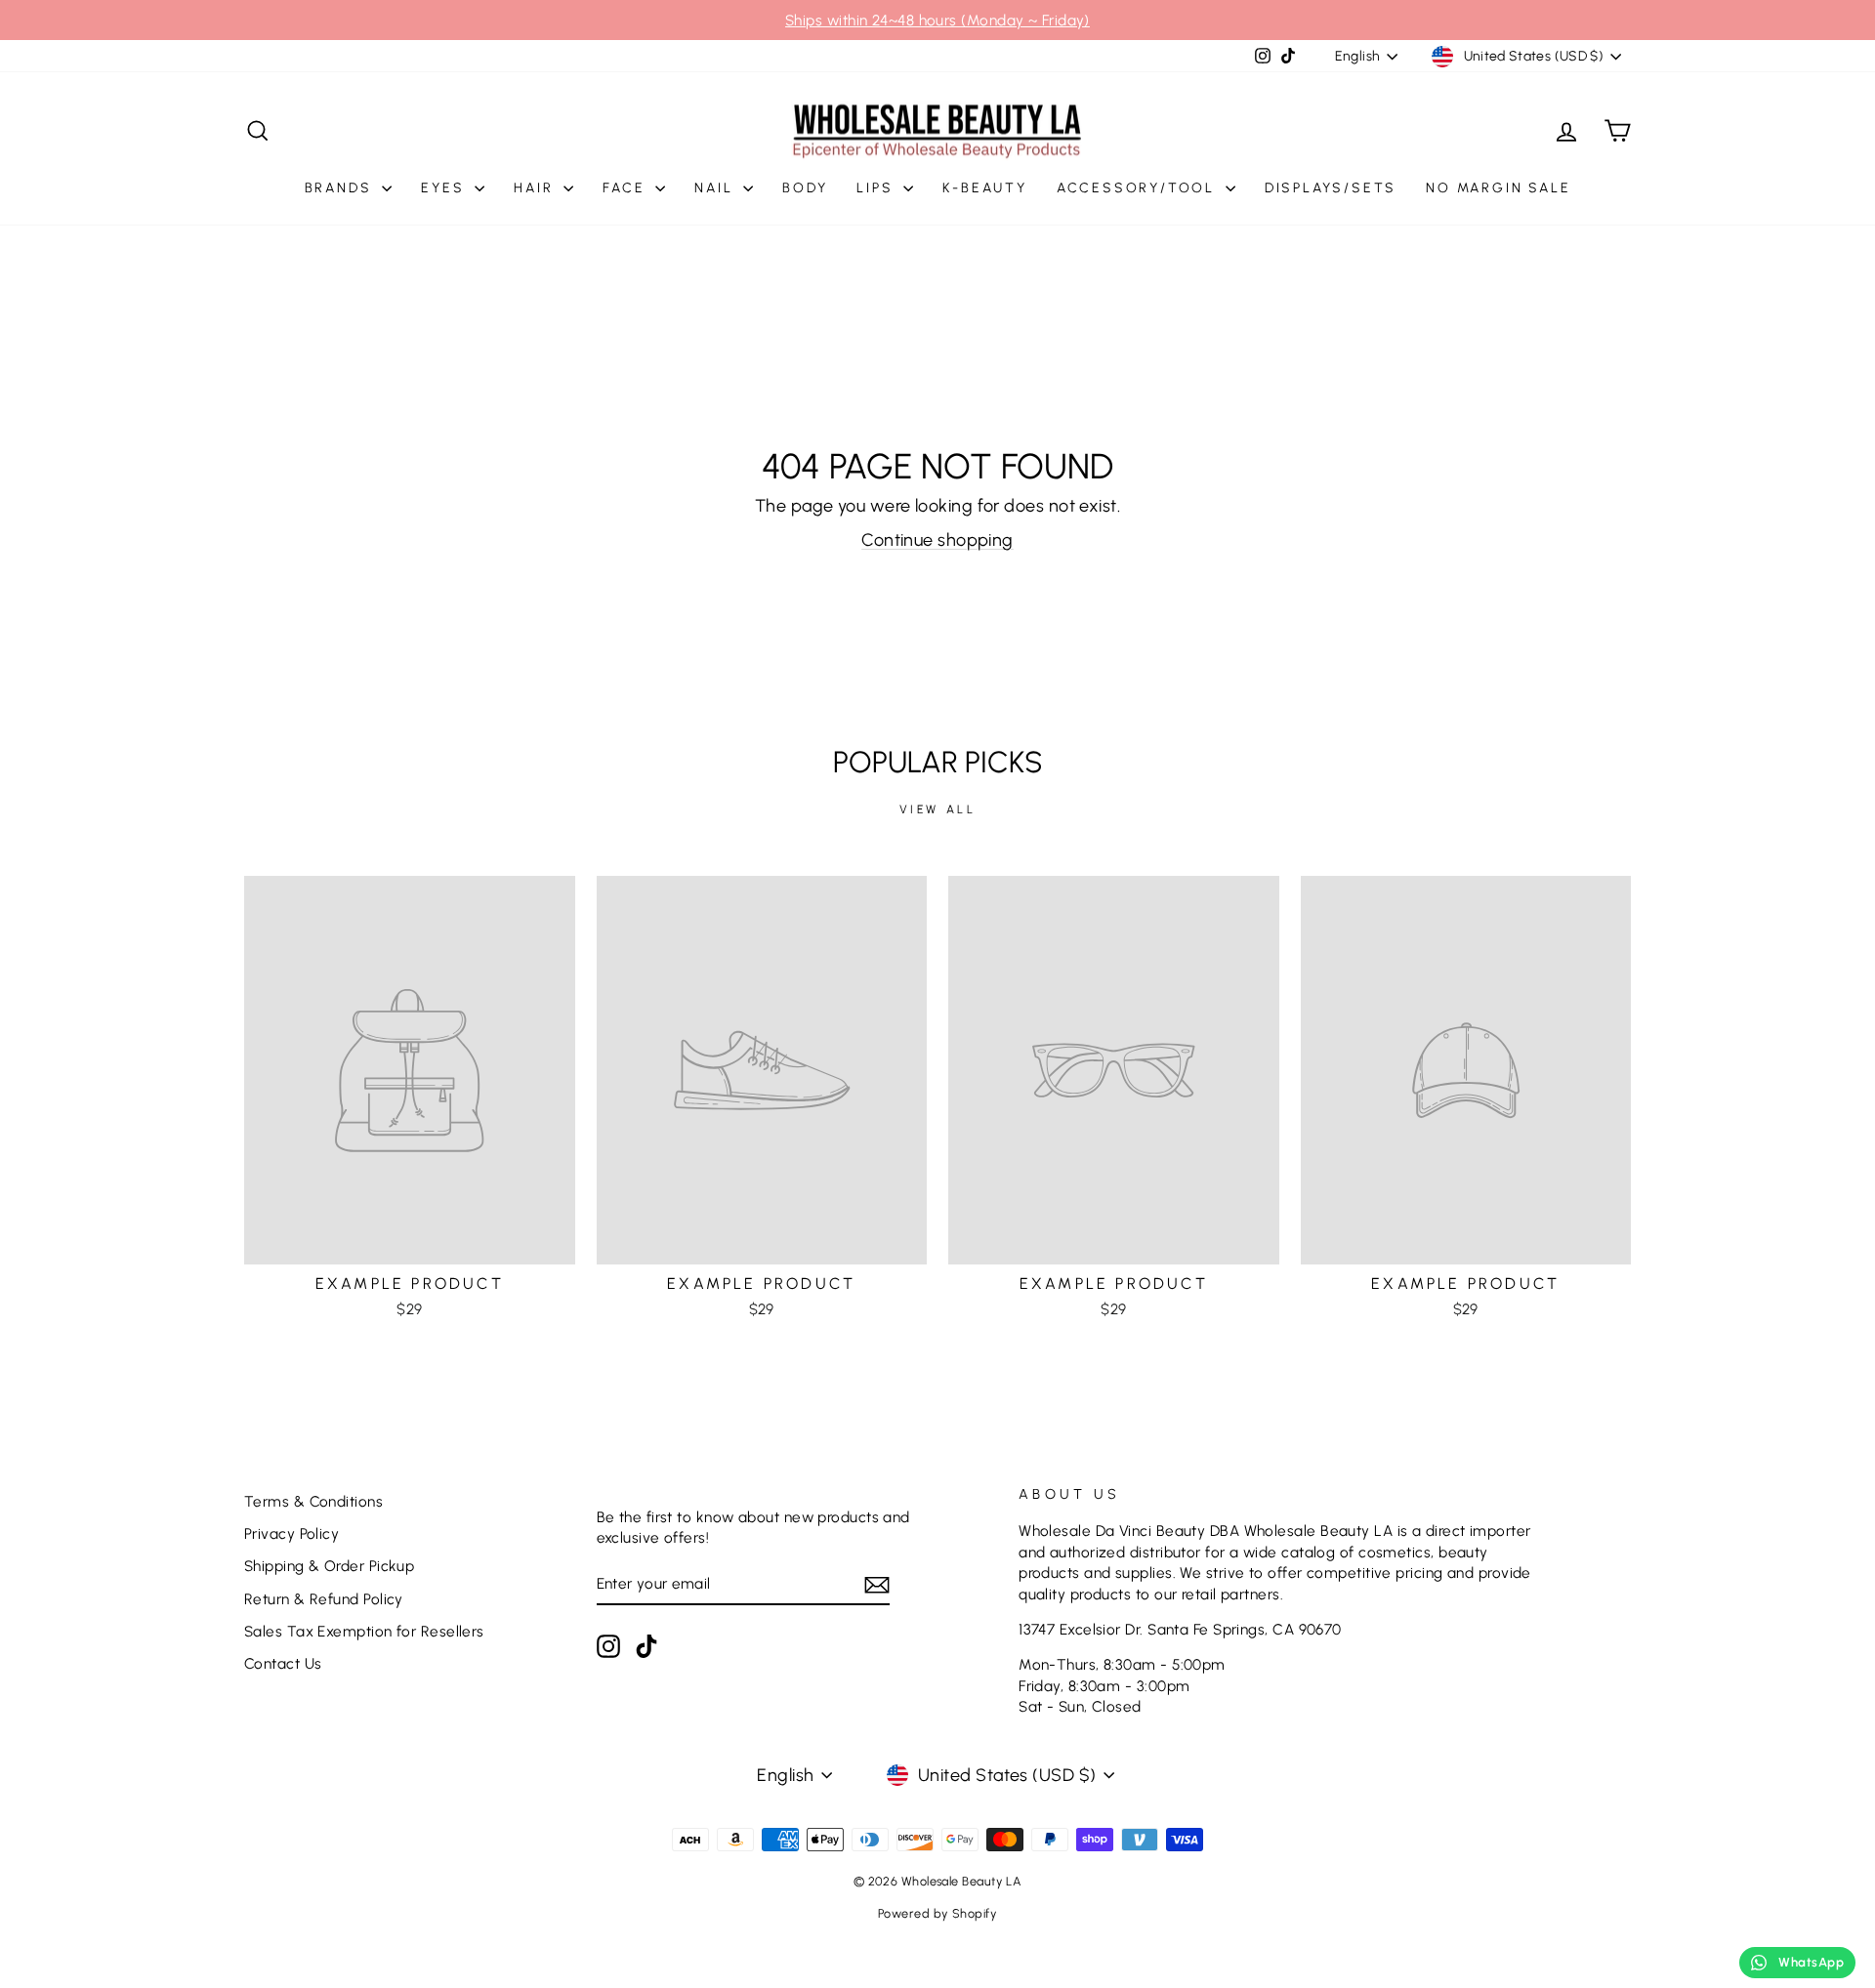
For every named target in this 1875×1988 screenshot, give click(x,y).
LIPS (877, 188)
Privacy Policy (292, 1533)
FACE (626, 188)
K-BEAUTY (984, 188)
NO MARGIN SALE (1498, 188)
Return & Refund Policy (324, 1599)
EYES (445, 188)
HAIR (536, 188)
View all (938, 809)
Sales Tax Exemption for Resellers (364, 1631)
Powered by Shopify (937, 1913)
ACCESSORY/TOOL (1139, 188)
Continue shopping (937, 540)
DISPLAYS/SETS (1331, 188)
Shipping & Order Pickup (329, 1566)
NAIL (716, 188)
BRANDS (341, 188)
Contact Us (283, 1663)
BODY (805, 188)
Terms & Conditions (313, 1501)
